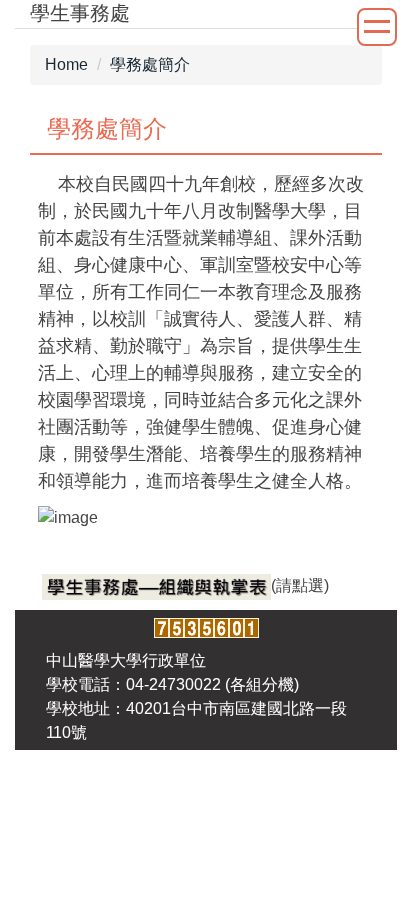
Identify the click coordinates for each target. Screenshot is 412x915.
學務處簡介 (150, 64)
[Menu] (377, 27)
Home (66, 64)
